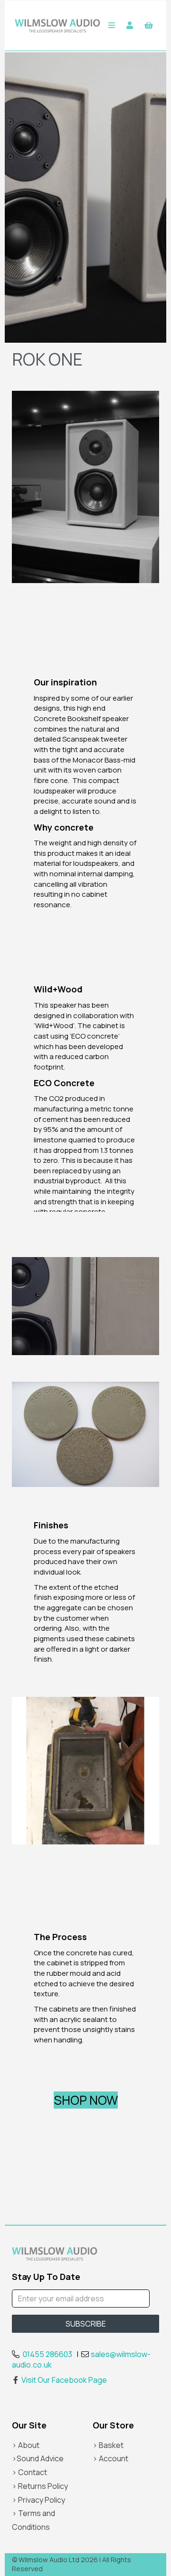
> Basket (108, 2445)
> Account (110, 2458)
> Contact (29, 2472)
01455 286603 (47, 2354)
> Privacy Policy (38, 2500)
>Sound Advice (38, 2458)
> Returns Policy (40, 2486)
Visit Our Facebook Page (64, 2380)
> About (26, 2445)
